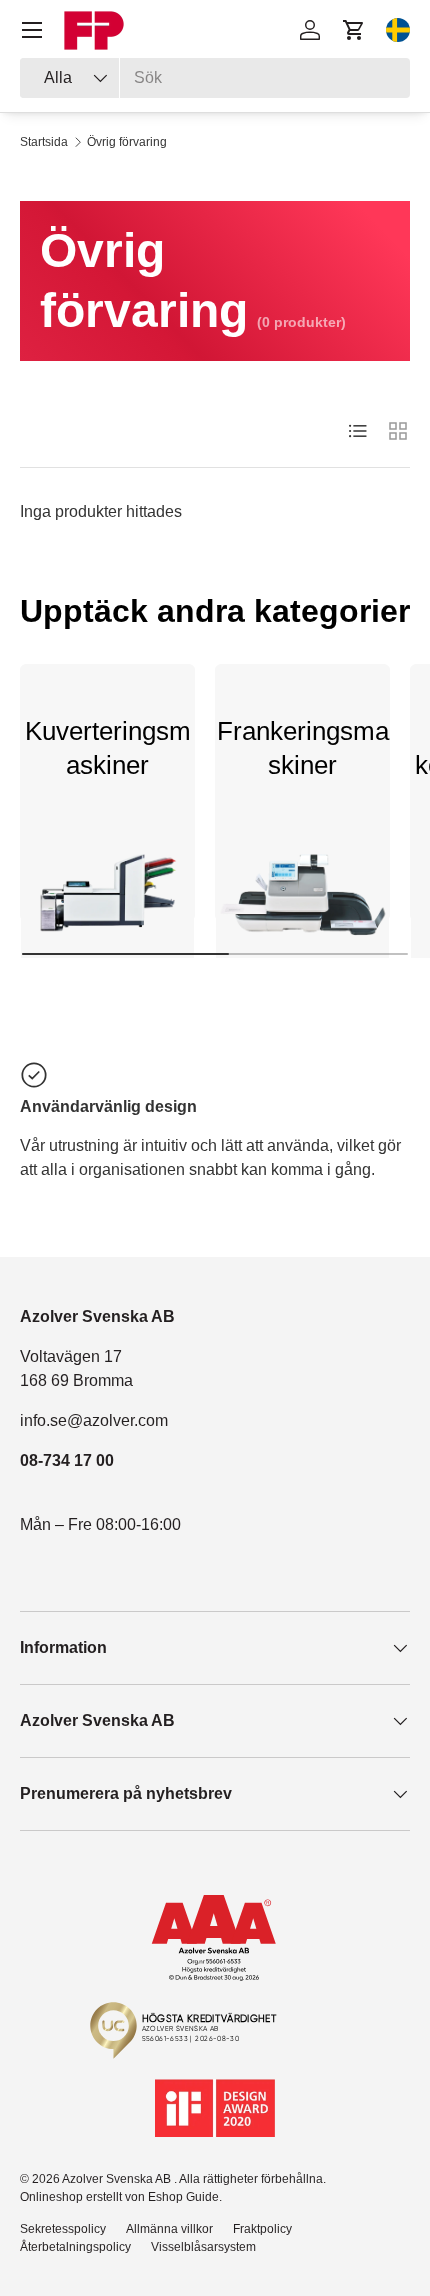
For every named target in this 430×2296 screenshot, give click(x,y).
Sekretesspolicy (63, 2229)
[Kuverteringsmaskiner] (107, 901)
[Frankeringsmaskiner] (302, 901)
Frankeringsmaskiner (303, 748)
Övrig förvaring (127, 142)
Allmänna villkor (169, 2229)
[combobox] (215, 78)
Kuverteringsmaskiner (108, 748)
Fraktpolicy (262, 2229)
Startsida (44, 142)
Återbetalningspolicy (75, 2247)
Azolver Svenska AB (118, 2179)
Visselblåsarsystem (203, 2247)
